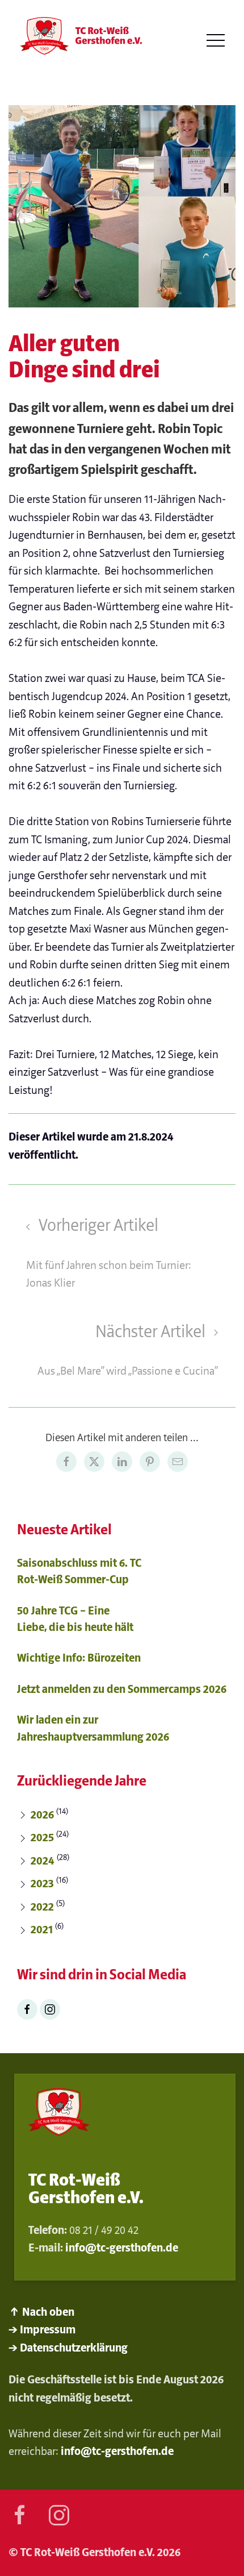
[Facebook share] (66, 1462)
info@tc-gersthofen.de (122, 2248)
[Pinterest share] (150, 1462)
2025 (42, 1838)
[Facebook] (27, 2009)
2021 (42, 1930)
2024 (43, 1861)
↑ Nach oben (41, 2312)
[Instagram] (50, 2009)
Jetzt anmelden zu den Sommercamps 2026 (122, 1689)
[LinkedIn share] (122, 1462)
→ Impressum (42, 2330)
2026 (42, 1815)
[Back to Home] (79, 41)
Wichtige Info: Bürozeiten (79, 1658)
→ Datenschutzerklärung (68, 2348)
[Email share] (178, 1462)
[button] (216, 41)
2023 (42, 1884)
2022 (42, 1907)
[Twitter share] (94, 1462)
